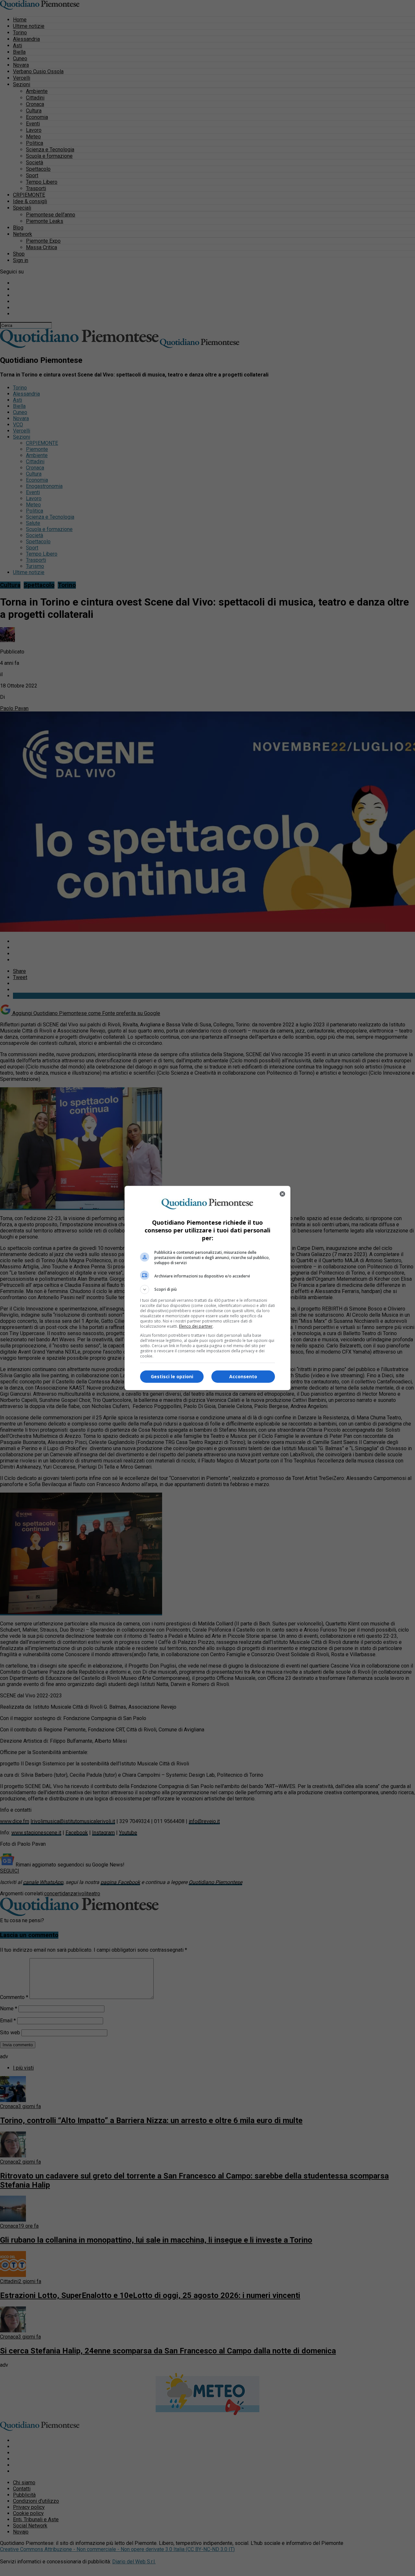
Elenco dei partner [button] (196, 1326)
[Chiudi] (282, 1194)
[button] (207, 1289)
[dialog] (207, 1288)
